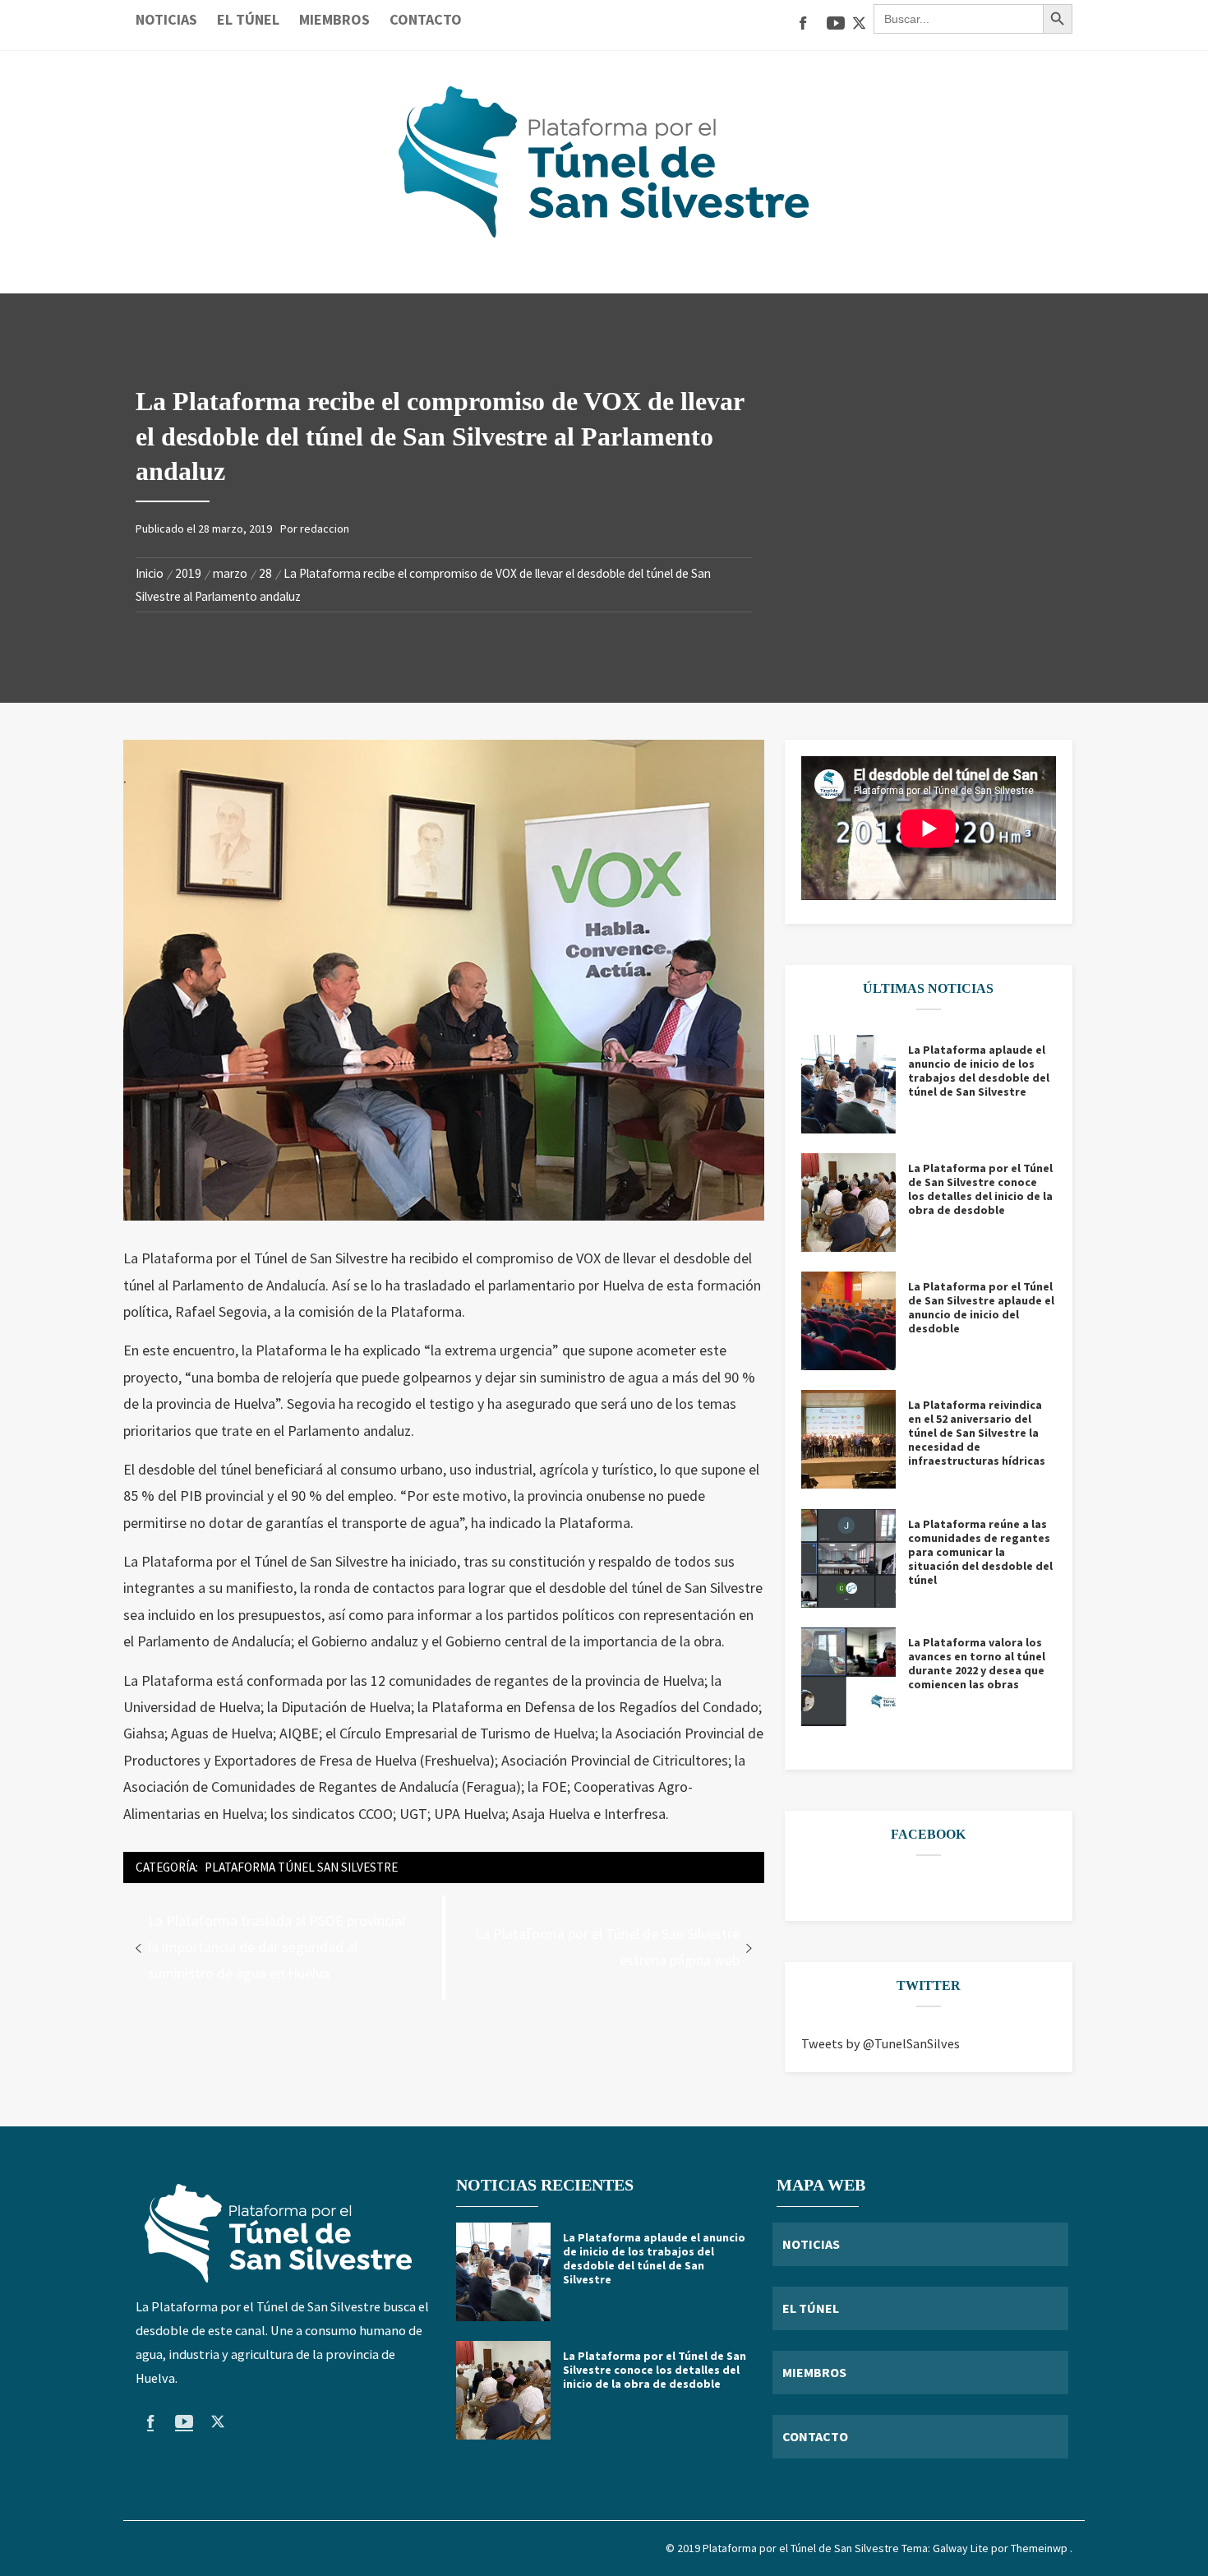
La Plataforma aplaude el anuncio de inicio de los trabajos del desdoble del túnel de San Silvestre (979, 1071)
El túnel (248, 19)
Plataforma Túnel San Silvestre (301, 1867)
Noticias (166, 19)
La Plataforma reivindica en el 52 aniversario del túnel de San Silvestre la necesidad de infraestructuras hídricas (977, 1433)
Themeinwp (1040, 2548)
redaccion (325, 529)
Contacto (426, 19)
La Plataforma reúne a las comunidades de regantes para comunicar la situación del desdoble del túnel (980, 1552)
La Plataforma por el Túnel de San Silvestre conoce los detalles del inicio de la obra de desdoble (980, 1189)
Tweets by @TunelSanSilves (881, 2043)
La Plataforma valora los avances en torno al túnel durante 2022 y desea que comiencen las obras (977, 1664)
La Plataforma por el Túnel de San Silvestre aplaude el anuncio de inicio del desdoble (981, 1308)
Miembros (334, 19)
